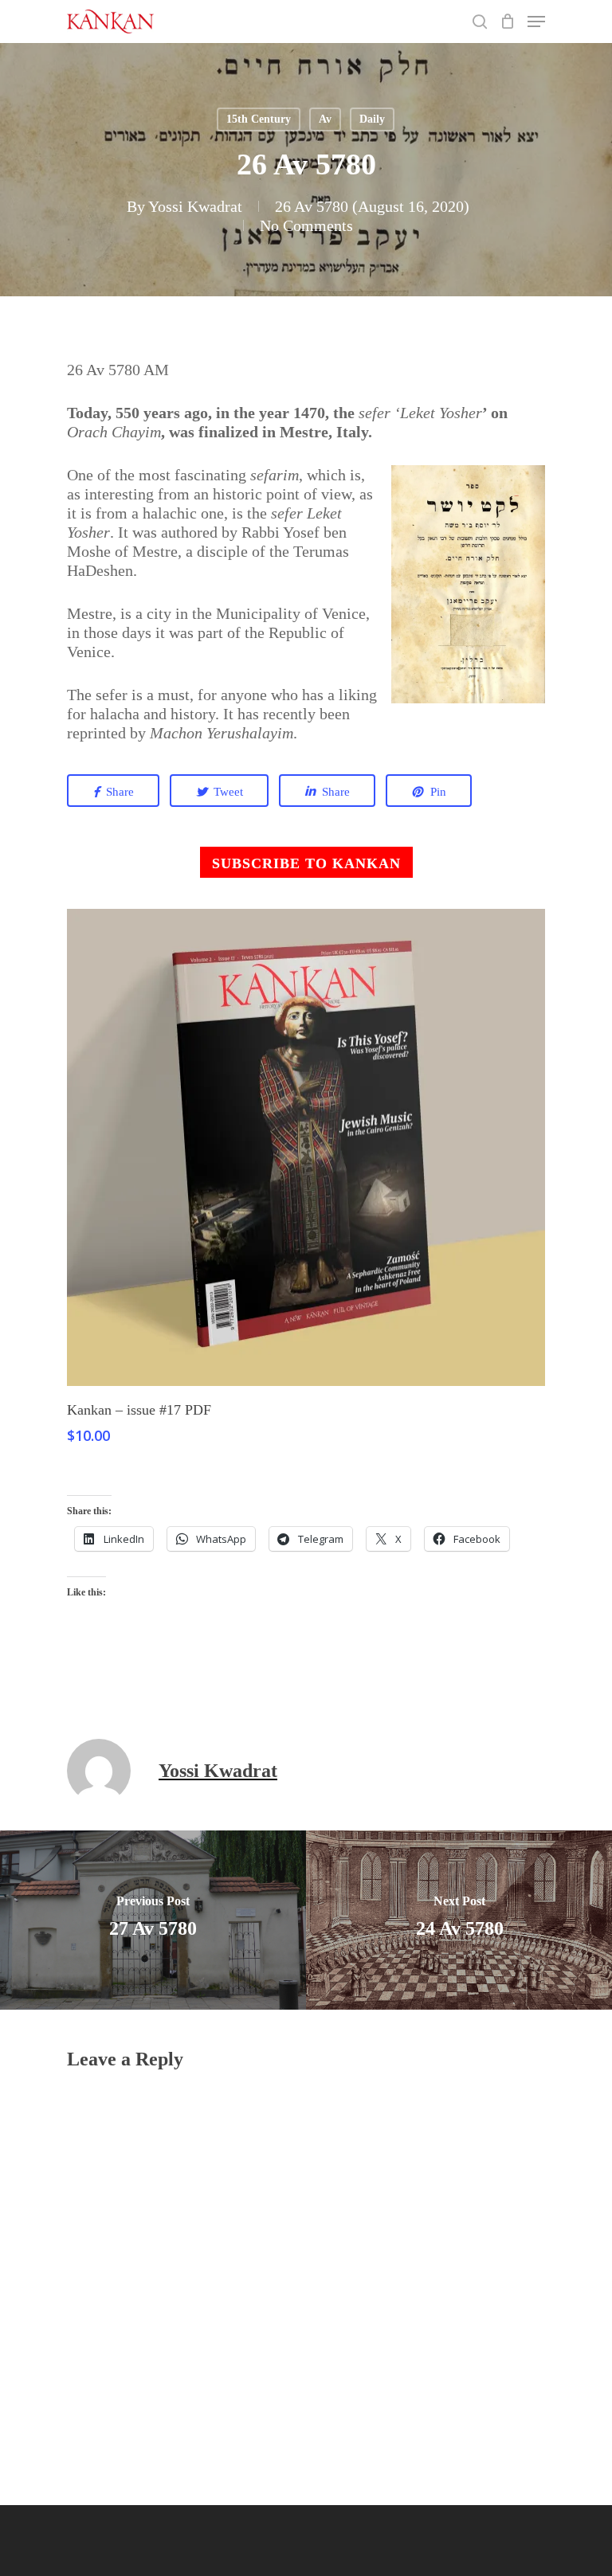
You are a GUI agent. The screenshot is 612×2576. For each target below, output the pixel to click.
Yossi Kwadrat (195, 206)
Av (325, 119)
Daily (372, 119)
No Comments (306, 225)
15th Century (259, 119)
